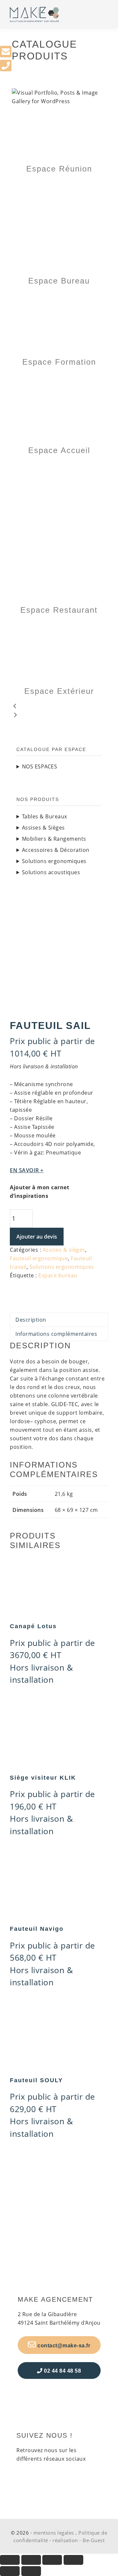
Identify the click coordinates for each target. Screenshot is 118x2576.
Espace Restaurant (59, 610)
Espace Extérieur (59, 691)
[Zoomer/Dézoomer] (10, 2560)
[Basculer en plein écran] (31, 2560)
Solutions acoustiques (51, 872)
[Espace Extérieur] (59, 626)
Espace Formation (59, 362)
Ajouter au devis (37, 1237)
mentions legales (54, 2533)
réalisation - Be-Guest (79, 2540)
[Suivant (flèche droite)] (31, 2571)
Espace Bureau (59, 281)
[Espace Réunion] (59, 110)
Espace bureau (58, 1275)
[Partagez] (52, 2560)
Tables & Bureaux (45, 816)
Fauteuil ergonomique (39, 1258)
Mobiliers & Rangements (54, 839)
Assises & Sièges (43, 828)
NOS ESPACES (40, 766)
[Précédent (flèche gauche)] (10, 2571)
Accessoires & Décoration (56, 850)
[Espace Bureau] (59, 185)
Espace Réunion (59, 169)
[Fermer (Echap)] (73, 2560)
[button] (59, 707)
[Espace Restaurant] (59, 466)
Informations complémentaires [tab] (56, 1334)
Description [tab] (31, 1320)
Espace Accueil (59, 450)
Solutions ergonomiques (62, 1267)
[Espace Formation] (59, 297)
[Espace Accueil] (59, 378)
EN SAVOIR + (27, 1170)
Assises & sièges (64, 1250)
